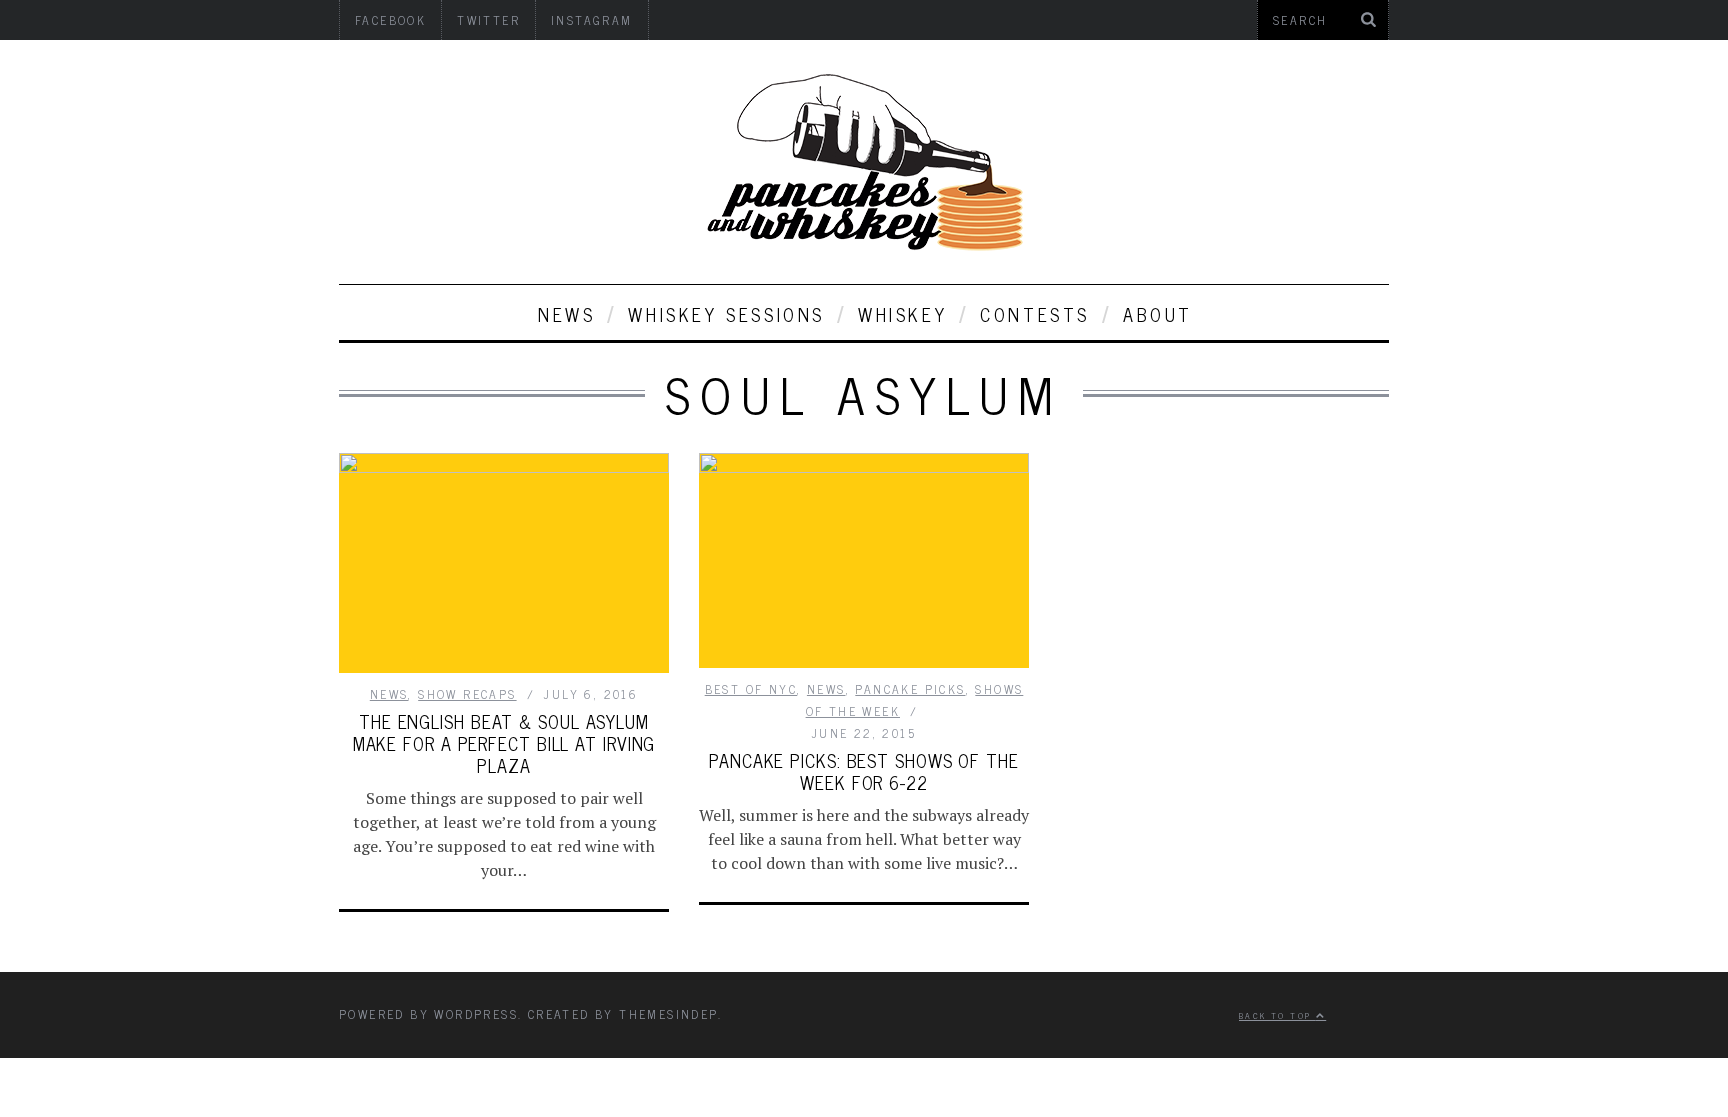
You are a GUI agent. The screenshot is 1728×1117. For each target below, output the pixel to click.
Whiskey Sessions (726, 314)
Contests (1035, 314)
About (1158, 314)
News (566, 314)
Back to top (1277, 1015)
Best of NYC (751, 689)
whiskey (902, 314)
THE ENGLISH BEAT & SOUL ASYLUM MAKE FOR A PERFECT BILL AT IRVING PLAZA (504, 743)
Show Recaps (467, 694)
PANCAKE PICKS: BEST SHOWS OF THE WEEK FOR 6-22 (864, 771)
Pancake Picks (910, 689)
